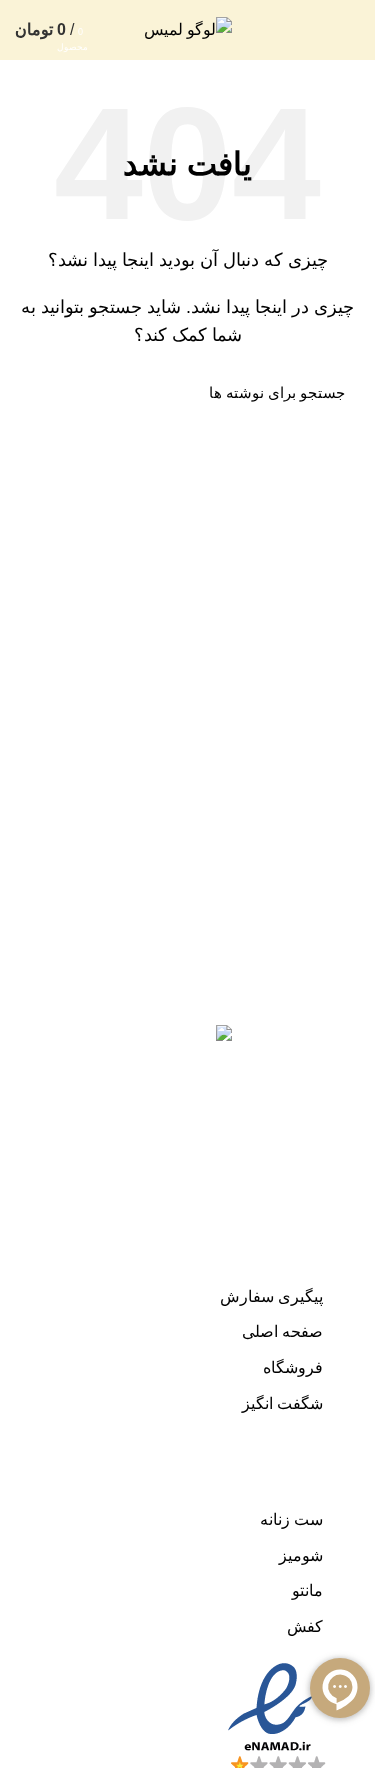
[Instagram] (340, 1019)
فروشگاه (293, 1367)
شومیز (301, 1555)
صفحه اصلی (282, 1331)
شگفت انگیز (282, 1403)
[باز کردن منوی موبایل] (350, 30)
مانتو (307, 1590)
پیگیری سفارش (271, 1296)
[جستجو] (42, 392)
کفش (305, 1626)
